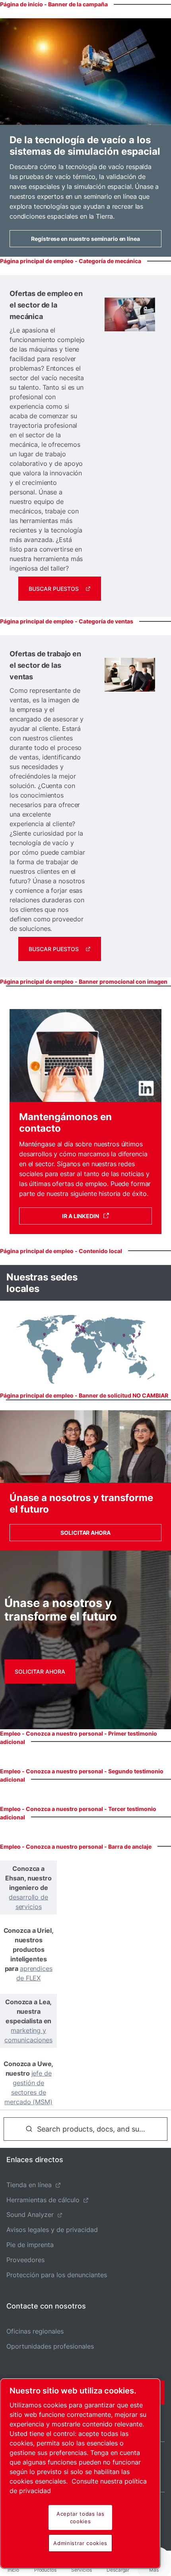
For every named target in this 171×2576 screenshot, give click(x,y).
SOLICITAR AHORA (85, 1533)
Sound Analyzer (30, 2215)
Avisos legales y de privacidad (52, 2230)
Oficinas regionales (35, 2331)
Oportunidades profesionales (50, 2346)
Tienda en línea (29, 2185)
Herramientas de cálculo (43, 2200)
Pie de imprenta (30, 2245)
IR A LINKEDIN (81, 1216)
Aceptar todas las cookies (80, 2517)
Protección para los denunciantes (57, 2275)
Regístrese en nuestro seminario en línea (85, 239)
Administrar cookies (80, 2543)
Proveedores (25, 2260)
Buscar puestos (54, 589)
